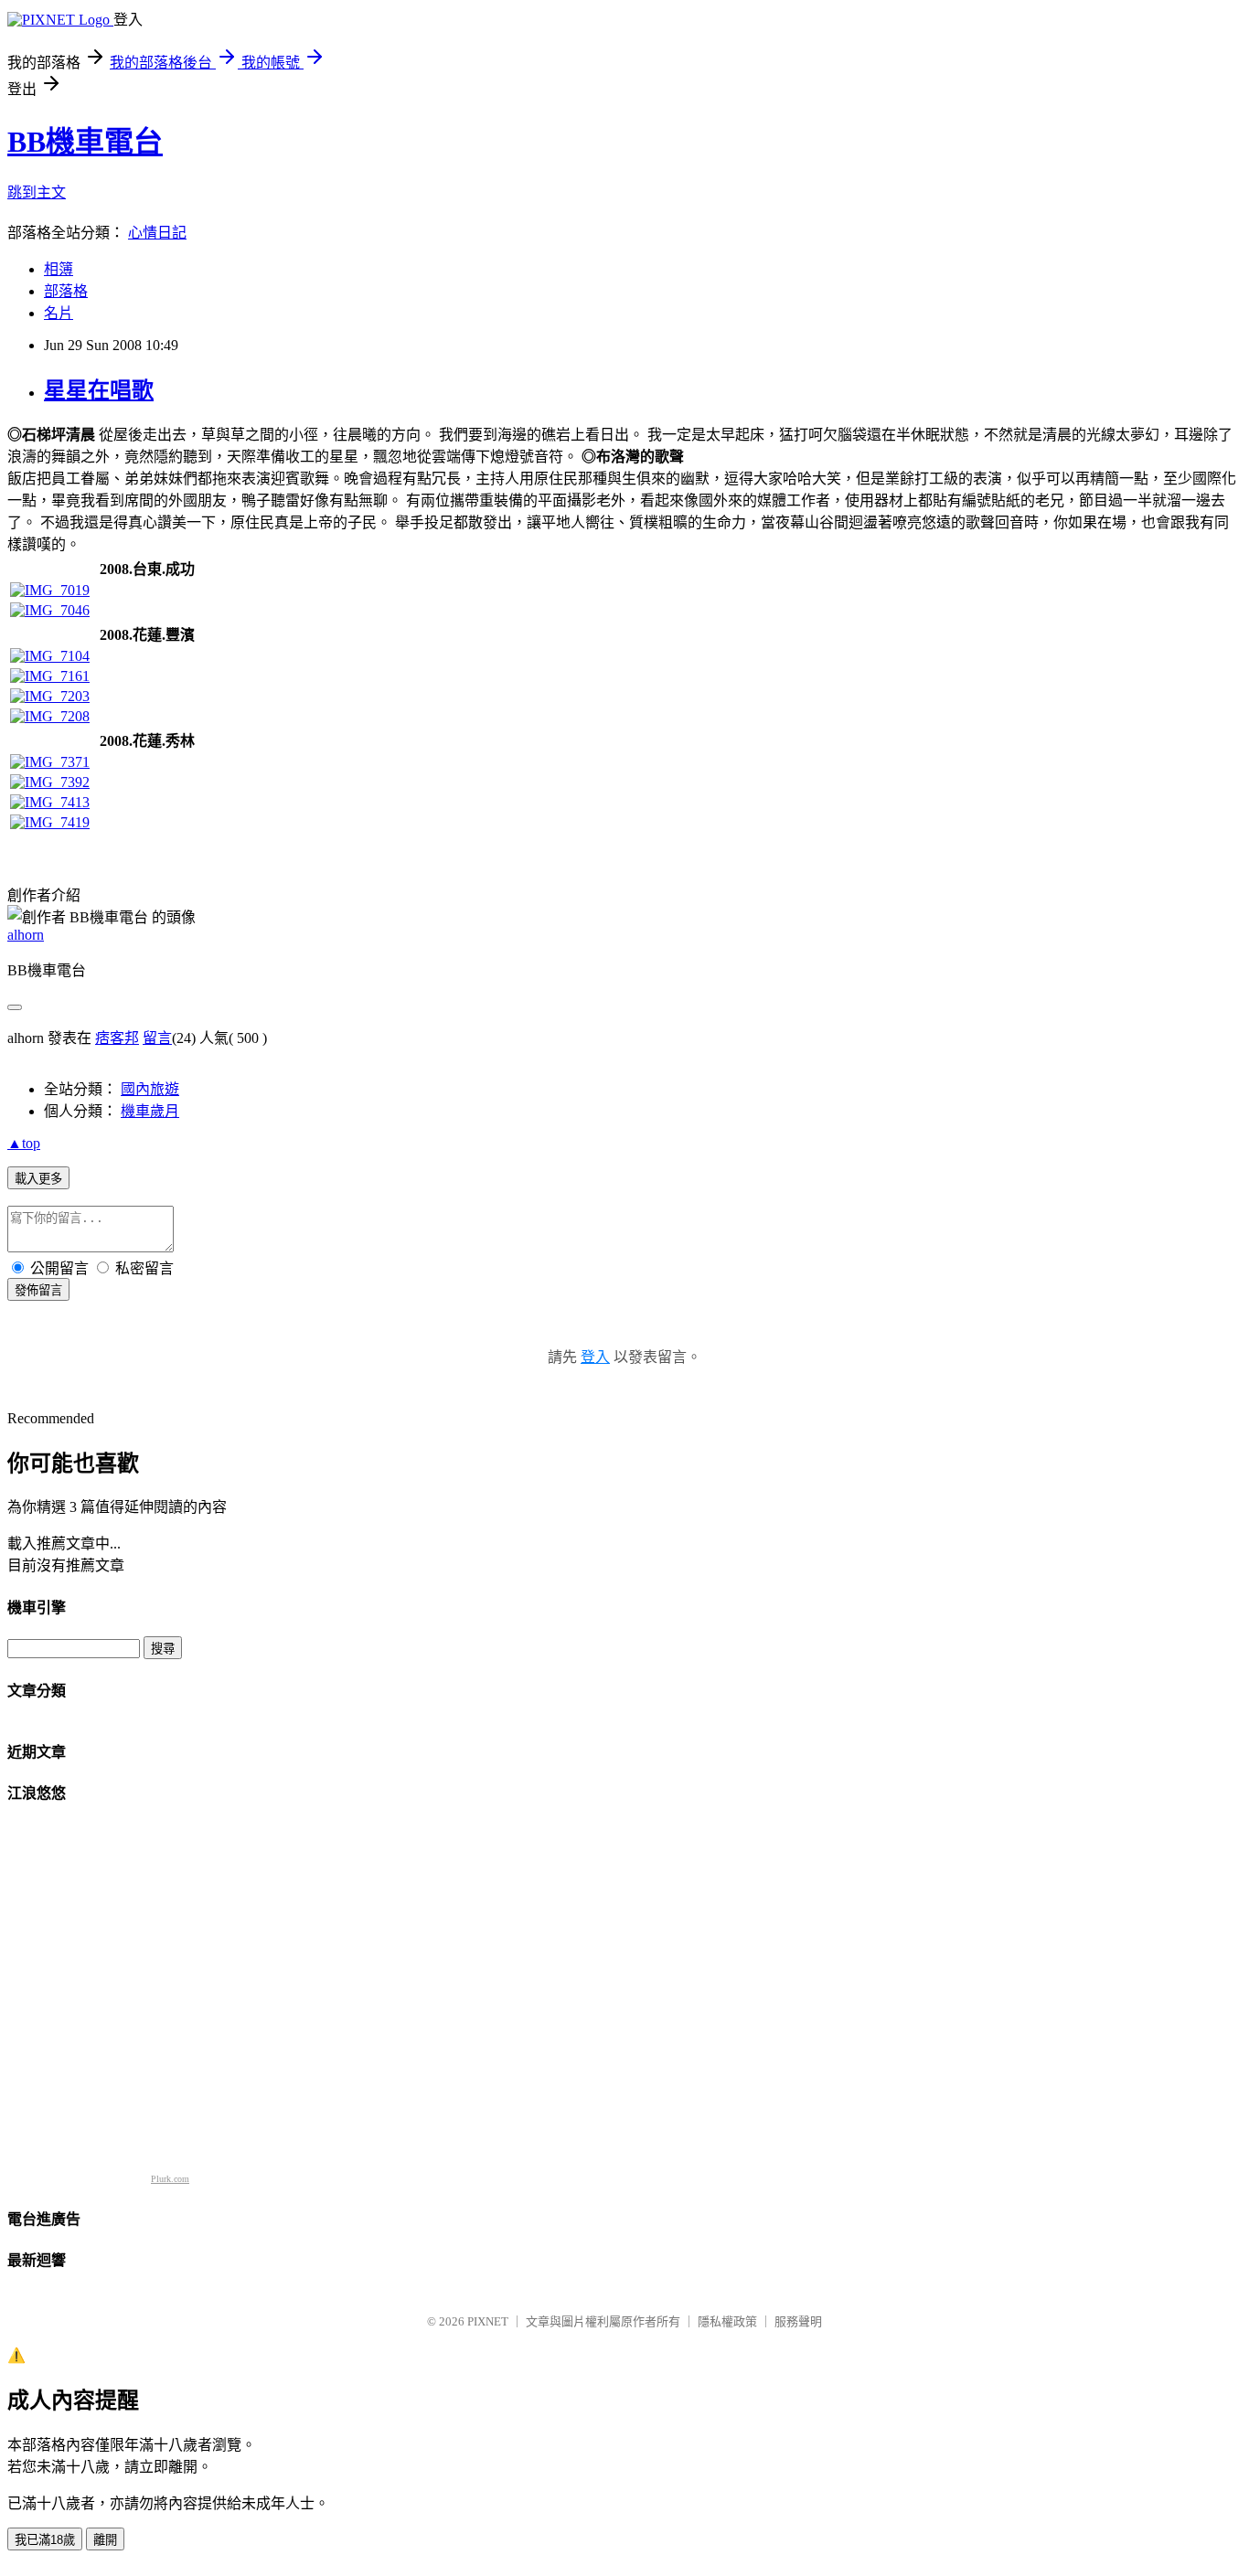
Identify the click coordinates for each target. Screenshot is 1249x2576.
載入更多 (38, 1179)
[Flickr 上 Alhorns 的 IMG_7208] (50, 716)
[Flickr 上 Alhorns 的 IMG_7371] (50, 762)
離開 (105, 2540)
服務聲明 (798, 2321)
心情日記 (157, 233)
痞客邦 (117, 1038)
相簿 (59, 269)
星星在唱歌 (99, 390)
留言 (157, 1038)
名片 (59, 313)
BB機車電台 (85, 142)
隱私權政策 (727, 2321)
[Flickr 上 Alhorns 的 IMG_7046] (50, 610)
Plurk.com (170, 2179)
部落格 (66, 291)
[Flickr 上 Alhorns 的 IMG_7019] (50, 590)
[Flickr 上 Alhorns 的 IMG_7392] (50, 782)
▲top (24, 1143)
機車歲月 (150, 1111)
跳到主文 (37, 192)
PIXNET (488, 2321)
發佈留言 (38, 1290)
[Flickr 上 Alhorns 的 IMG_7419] (50, 822)
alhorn (26, 935)
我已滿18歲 (45, 2540)
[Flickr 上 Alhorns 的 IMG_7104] (50, 656)
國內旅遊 (150, 1089)
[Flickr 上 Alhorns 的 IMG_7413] (50, 802)
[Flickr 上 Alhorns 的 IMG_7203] (50, 696)
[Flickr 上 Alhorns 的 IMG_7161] (50, 676)
